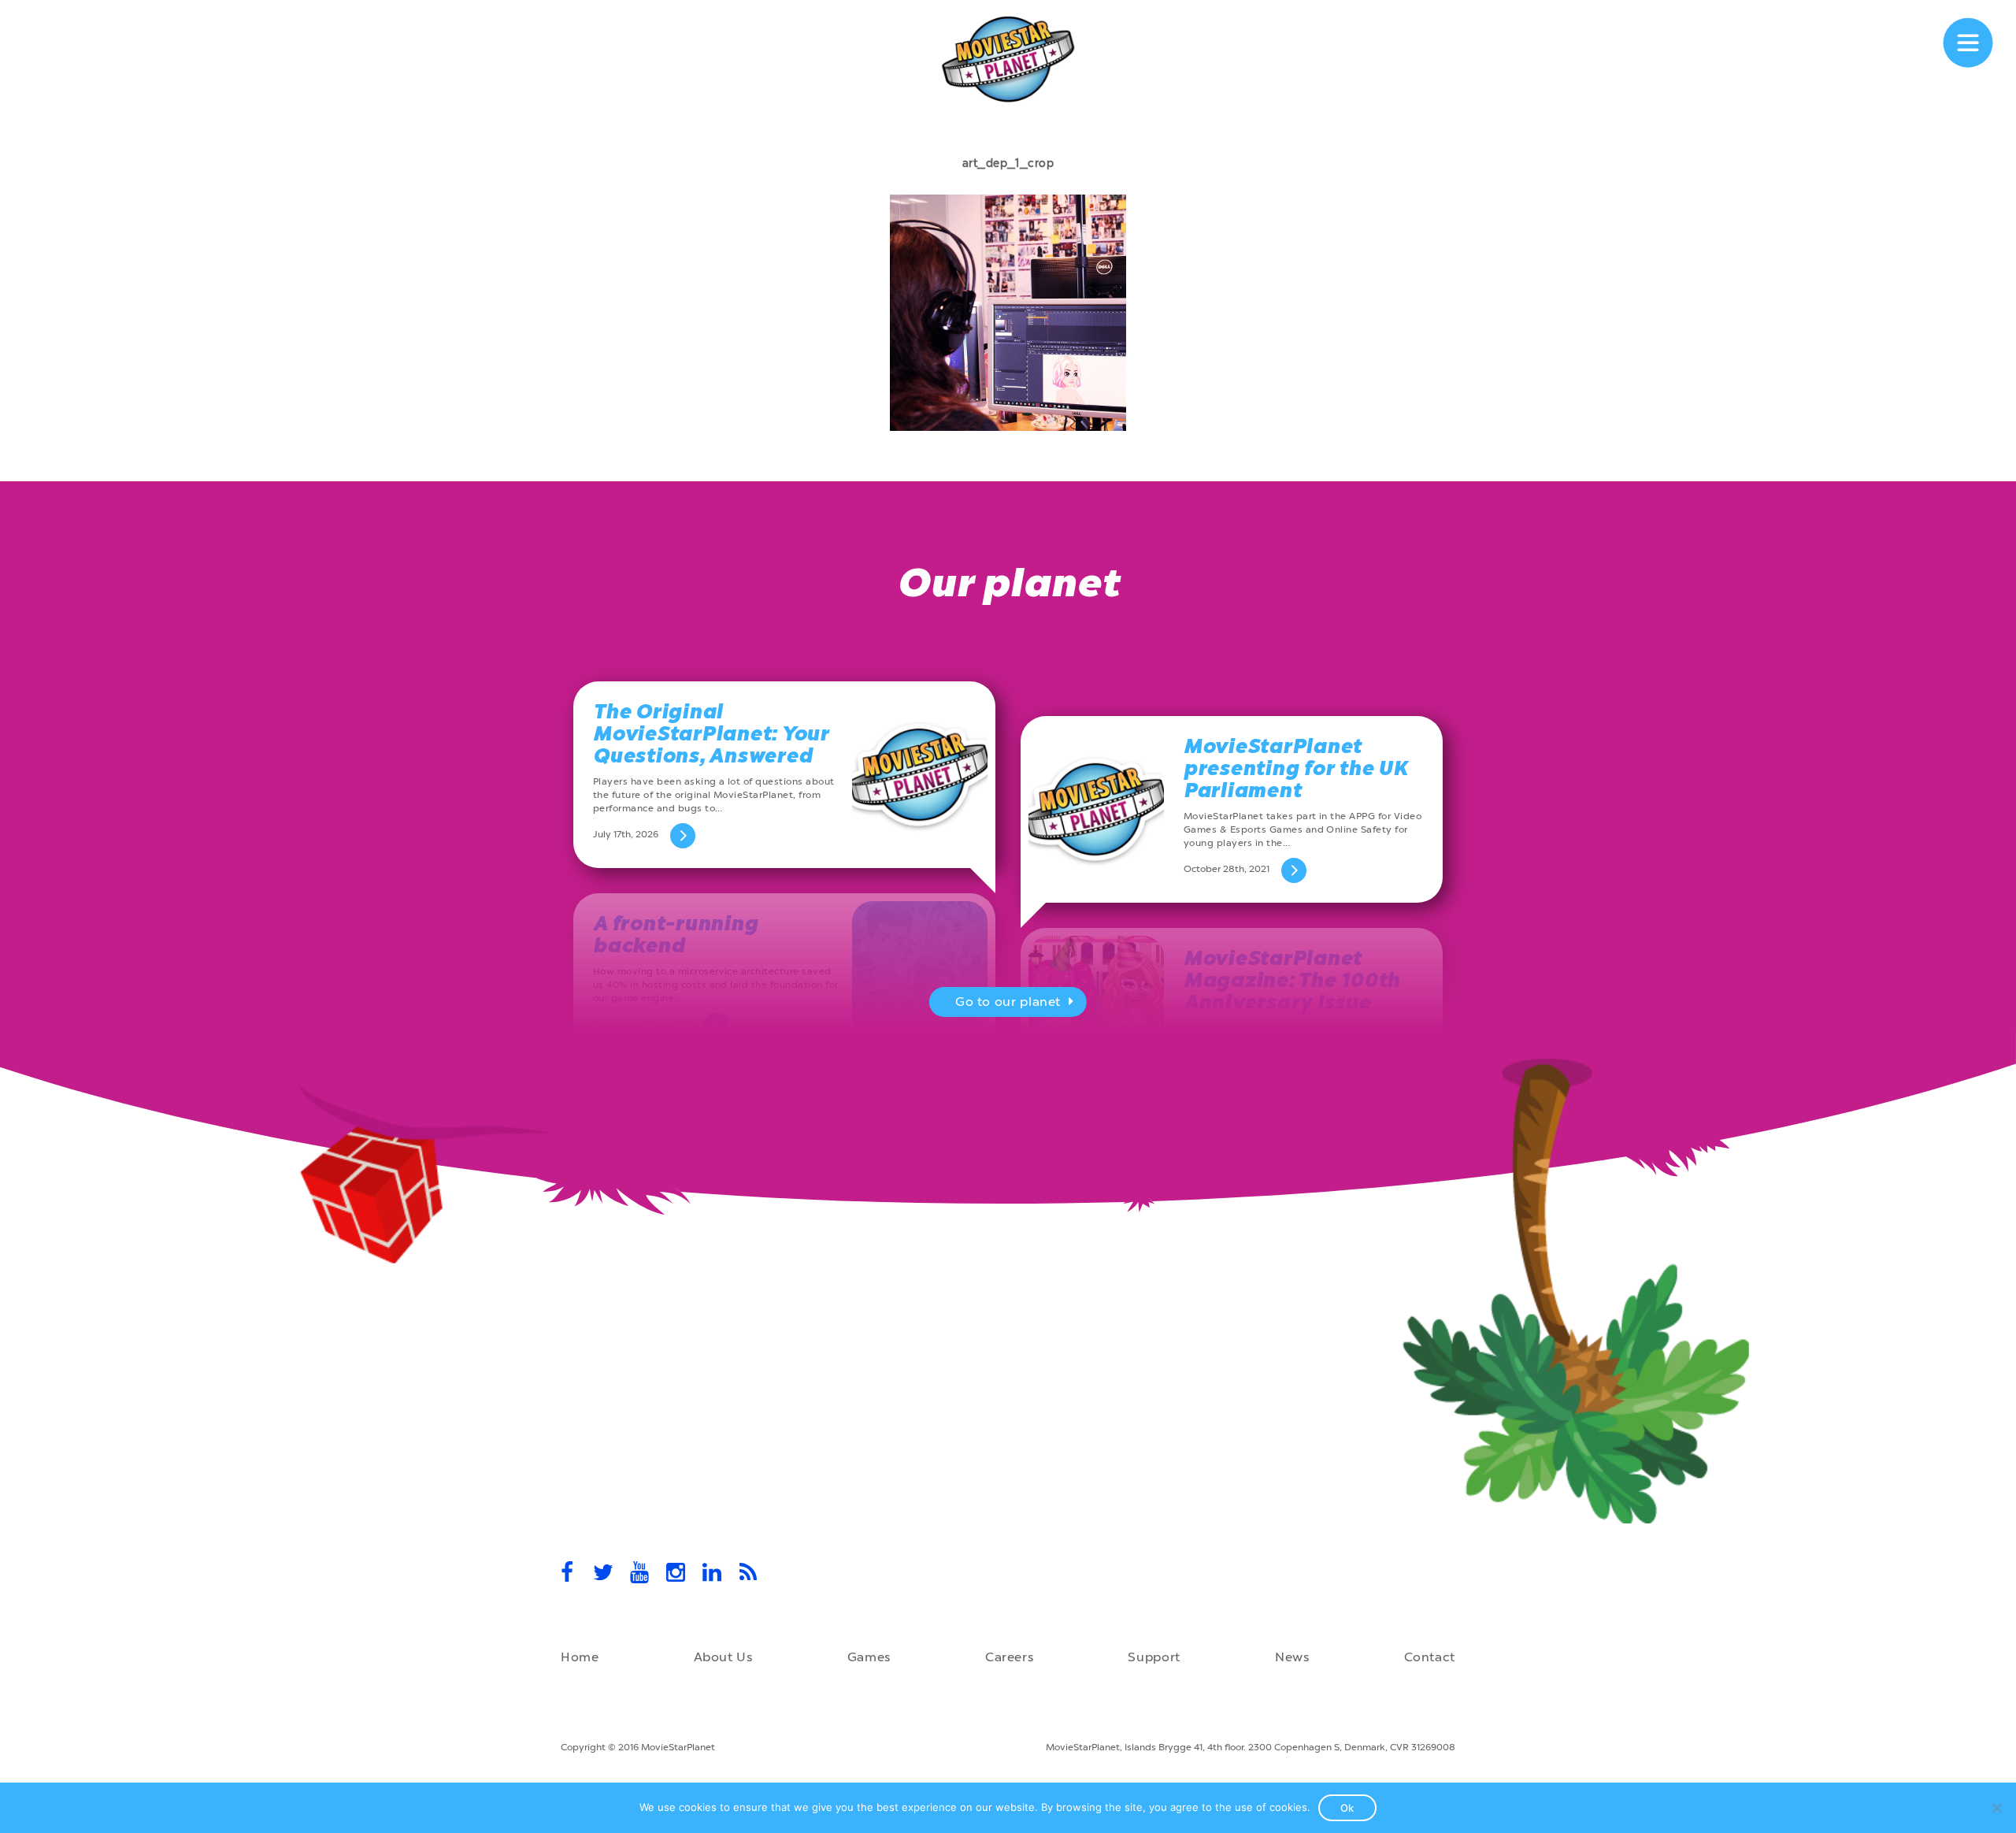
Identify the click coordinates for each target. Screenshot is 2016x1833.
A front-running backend (675, 935)
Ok (1347, 1808)
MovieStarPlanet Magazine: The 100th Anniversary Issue (1292, 980)
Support (1154, 1657)
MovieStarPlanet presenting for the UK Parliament (1296, 768)
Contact (1430, 1657)
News (1292, 1657)
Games (869, 1657)
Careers (1009, 1657)
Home (580, 1657)
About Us (723, 1657)
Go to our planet (1008, 1002)
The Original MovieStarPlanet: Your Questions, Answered (711, 734)
